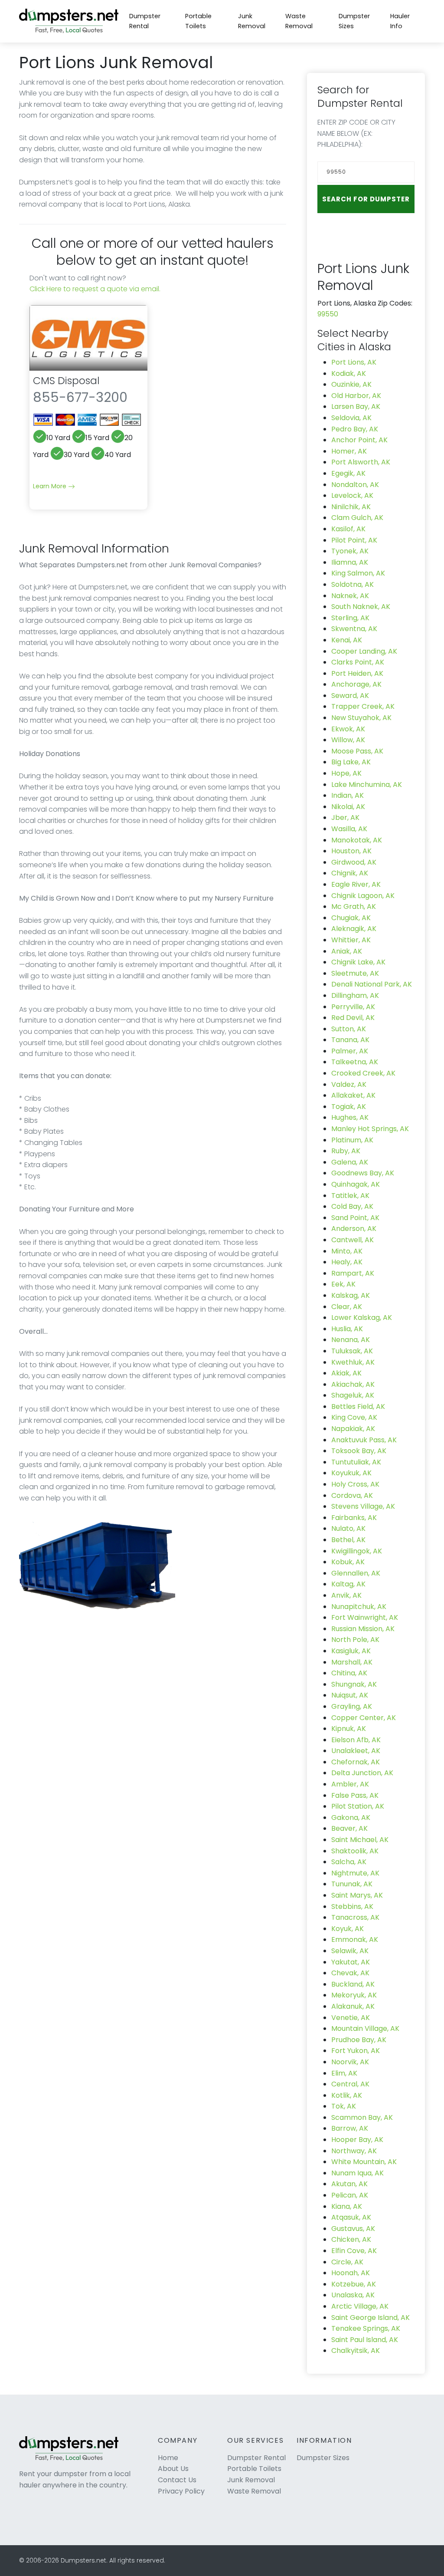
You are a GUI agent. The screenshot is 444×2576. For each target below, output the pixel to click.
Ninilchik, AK (351, 507)
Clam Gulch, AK (357, 518)
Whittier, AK (351, 940)
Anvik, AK (346, 1595)
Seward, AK (350, 696)
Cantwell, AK (353, 1240)
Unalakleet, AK (356, 1751)
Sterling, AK (350, 618)
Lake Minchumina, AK (367, 785)
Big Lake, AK (351, 762)
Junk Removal (252, 21)
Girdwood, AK (354, 862)
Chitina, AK (349, 1673)
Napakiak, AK (353, 1429)
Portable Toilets (198, 21)
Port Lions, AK (354, 362)
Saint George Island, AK (371, 2318)
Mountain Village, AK (365, 2028)
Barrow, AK (350, 2128)
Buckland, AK (353, 1984)
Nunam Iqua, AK (357, 2173)
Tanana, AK (350, 1040)
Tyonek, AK (350, 551)
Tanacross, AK (355, 1917)
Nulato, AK (348, 1528)
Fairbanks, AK (354, 1518)
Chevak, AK (350, 1973)
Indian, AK (348, 795)
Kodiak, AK (349, 373)
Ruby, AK (346, 1151)
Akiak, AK (346, 1373)
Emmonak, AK (355, 1939)
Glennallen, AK (356, 1573)
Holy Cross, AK (355, 1484)
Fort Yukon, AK (356, 2051)
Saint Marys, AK (357, 1895)
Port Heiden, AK (357, 673)
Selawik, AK (350, 1951)
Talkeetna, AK (355, 1062)
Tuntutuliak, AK (356, 1462)
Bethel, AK (348, 1540)
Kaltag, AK (348, 1584)
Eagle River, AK (356, 884)
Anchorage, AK (356, 684)
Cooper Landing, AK (364, 651)
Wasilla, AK (349, 829)
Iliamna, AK (350, 562)
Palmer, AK (350, 1051)
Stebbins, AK (352, 1907)
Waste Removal (299, 21)
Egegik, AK (348, 473)
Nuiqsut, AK (350, 1695)
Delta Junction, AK (362, 1773)
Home (168, 2458)
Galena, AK (350, 1162)
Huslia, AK (347, 1329)
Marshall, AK (352, 1662)
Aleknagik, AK (354, 929)
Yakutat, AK (351, 1962)
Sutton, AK (349, 1029)
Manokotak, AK (357, 840)
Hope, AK (346, 773)
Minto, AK (347, 1251)
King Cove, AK (354, 1417)
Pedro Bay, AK (355, 429)
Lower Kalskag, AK (362, 1318)
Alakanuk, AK (353, 2006)
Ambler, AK (350, 1784)
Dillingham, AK (355, 995)
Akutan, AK (349, 2184)
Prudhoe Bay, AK (359, 2040)
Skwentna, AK (354, 629)
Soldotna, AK (353, 584)
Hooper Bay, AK (357, 2140)
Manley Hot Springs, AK (370, 1129)
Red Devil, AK (353, 1018)
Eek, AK (343, 1284)
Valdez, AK (349, 1084)
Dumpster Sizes (354, 21)
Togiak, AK (349, 1107)
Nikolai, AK (348, 807)
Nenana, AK (351, 1340)
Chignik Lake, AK (358, 962)
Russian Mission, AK (363, 1629)
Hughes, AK (350, 1117)
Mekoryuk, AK (354, 1995)
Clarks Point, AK (358, 662)
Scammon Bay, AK (362, 2117)
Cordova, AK (352, 1495)
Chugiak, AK (351, 918)
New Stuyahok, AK (361, 718)
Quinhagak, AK (356, 1184)
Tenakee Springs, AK (366, 2328)
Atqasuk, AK (351, 2217)
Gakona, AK (351, 1818)
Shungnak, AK (354, 1684)
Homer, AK (349, 451)
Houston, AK (351, 851)
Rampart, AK (353, 1273)
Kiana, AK (347, 2206)
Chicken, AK (351, 2239)
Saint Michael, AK (360, 1840)
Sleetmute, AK (355, 973)
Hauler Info (400, 21)
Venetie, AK (351, 2018)
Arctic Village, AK (360, 2306)
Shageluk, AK (353, 1395)
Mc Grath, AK (354, 906)
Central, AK (350, 2084)
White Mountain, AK (364, 2162)
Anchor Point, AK (359, 440)
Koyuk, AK (348, 1929)
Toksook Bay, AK (359, 1451)
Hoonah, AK (351, 2273)
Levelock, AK (352, 495)
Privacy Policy (181, 2491)
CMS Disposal (66, 380)
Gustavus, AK (353, 2229)
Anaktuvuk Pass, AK (364, 1440)
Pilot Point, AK (354, 540)
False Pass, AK (355, 1795)
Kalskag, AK (351, 1295)
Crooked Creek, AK (363, 1073)
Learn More (51, 486)
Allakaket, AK (353, 1095)
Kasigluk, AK (351, 1651)
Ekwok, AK (348, 729)
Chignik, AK (350, 873)
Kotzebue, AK (354, 2284)
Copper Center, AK (364, 1718)
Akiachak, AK (353, 1384)
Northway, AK (354, 2151)
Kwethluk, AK (353, 1362)
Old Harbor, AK (356, 396)
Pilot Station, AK (358, 1806)
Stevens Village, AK (363, 1506)
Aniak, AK (347, 951)
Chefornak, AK (356, 1762)
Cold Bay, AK (352, 1206)
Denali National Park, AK (372, 984)
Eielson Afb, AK (356, 1740)
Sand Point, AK (355, 1218)
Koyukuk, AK (351, 1473)
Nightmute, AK (355, 1873)
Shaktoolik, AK (355, 1851)
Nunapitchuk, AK (359, 1607)
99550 (328, 314)
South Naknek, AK (361, 607)
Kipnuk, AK (349, 1729)
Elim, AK (344, 2073)
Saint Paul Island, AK (365, 2340)
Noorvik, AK (350, 2062)
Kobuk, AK (348, 1562)
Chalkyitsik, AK (356, 2351)
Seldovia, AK (351, 418)
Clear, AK (347, 1307)
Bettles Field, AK (358, 1406)
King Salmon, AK (358, 573)
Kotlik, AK (347, 2095)
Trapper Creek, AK (363, 706)
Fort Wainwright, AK (365, 1617)
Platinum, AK (352, 1140)
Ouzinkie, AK (351, 384)
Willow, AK (348, 740)
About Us (173, 2469)
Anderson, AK (354, 1229)
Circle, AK (347, 2262)
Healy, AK (347, 1262)
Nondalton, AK (355, 485)
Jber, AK (345, 818)
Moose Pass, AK (357, 751)
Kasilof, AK (348, 529)
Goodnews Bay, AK (363, 1173)
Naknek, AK (350, 596)
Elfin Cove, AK (354, 2251)
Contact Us (177, 2480)
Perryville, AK (353, 1007)
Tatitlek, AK (350, 1196)
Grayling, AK (352, 1706)
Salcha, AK (349, 1862)
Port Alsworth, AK (361, 462)
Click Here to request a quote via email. (95, 289)
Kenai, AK (347, 640)
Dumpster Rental (145, 21)
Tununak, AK (352, 1884)
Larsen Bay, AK (356, 406)
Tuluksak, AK (352, 1351)
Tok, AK (344, 2106)
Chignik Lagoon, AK (363, 896)
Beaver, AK (349, 1828)
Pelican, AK (350, 2195)
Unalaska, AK (353, 2295)
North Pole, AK (355, 1640)
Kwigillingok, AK (357, 1551)
